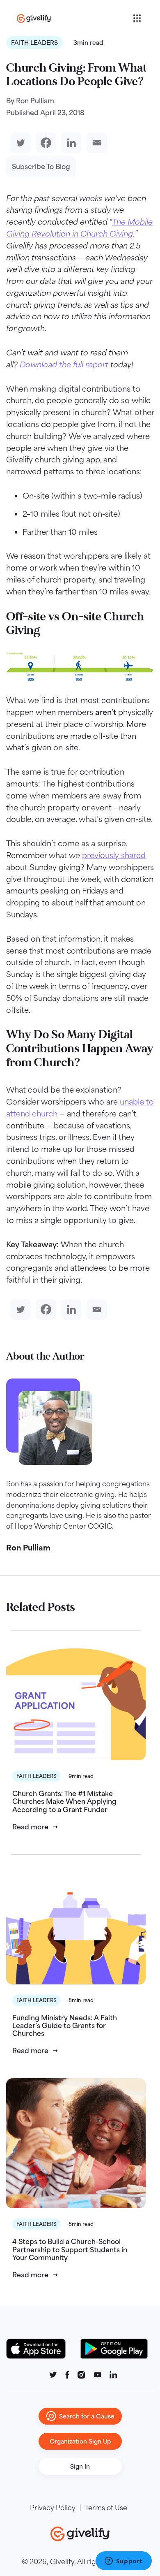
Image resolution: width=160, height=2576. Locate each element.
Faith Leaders (34, 43)
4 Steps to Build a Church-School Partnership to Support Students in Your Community (70, 2249)
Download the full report (64, 364)
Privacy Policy (53, 2508)
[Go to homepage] (74, 18)
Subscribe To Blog (41, 167)
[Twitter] (19, 143)
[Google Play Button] (114, 2349)
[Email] (95, 143)
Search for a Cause (87, 2416)
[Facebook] (44, 143)
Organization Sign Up (80, 2441)
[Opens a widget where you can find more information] (123, 2562)
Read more (30, 1827)
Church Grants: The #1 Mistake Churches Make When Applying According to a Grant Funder (64, 1801)
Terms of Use (106, 2508)
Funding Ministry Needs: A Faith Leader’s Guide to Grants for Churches (65, 2026)
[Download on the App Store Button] (40, 2349)
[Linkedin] (70, 143)
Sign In (80, 2466)
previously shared (114, 855)
